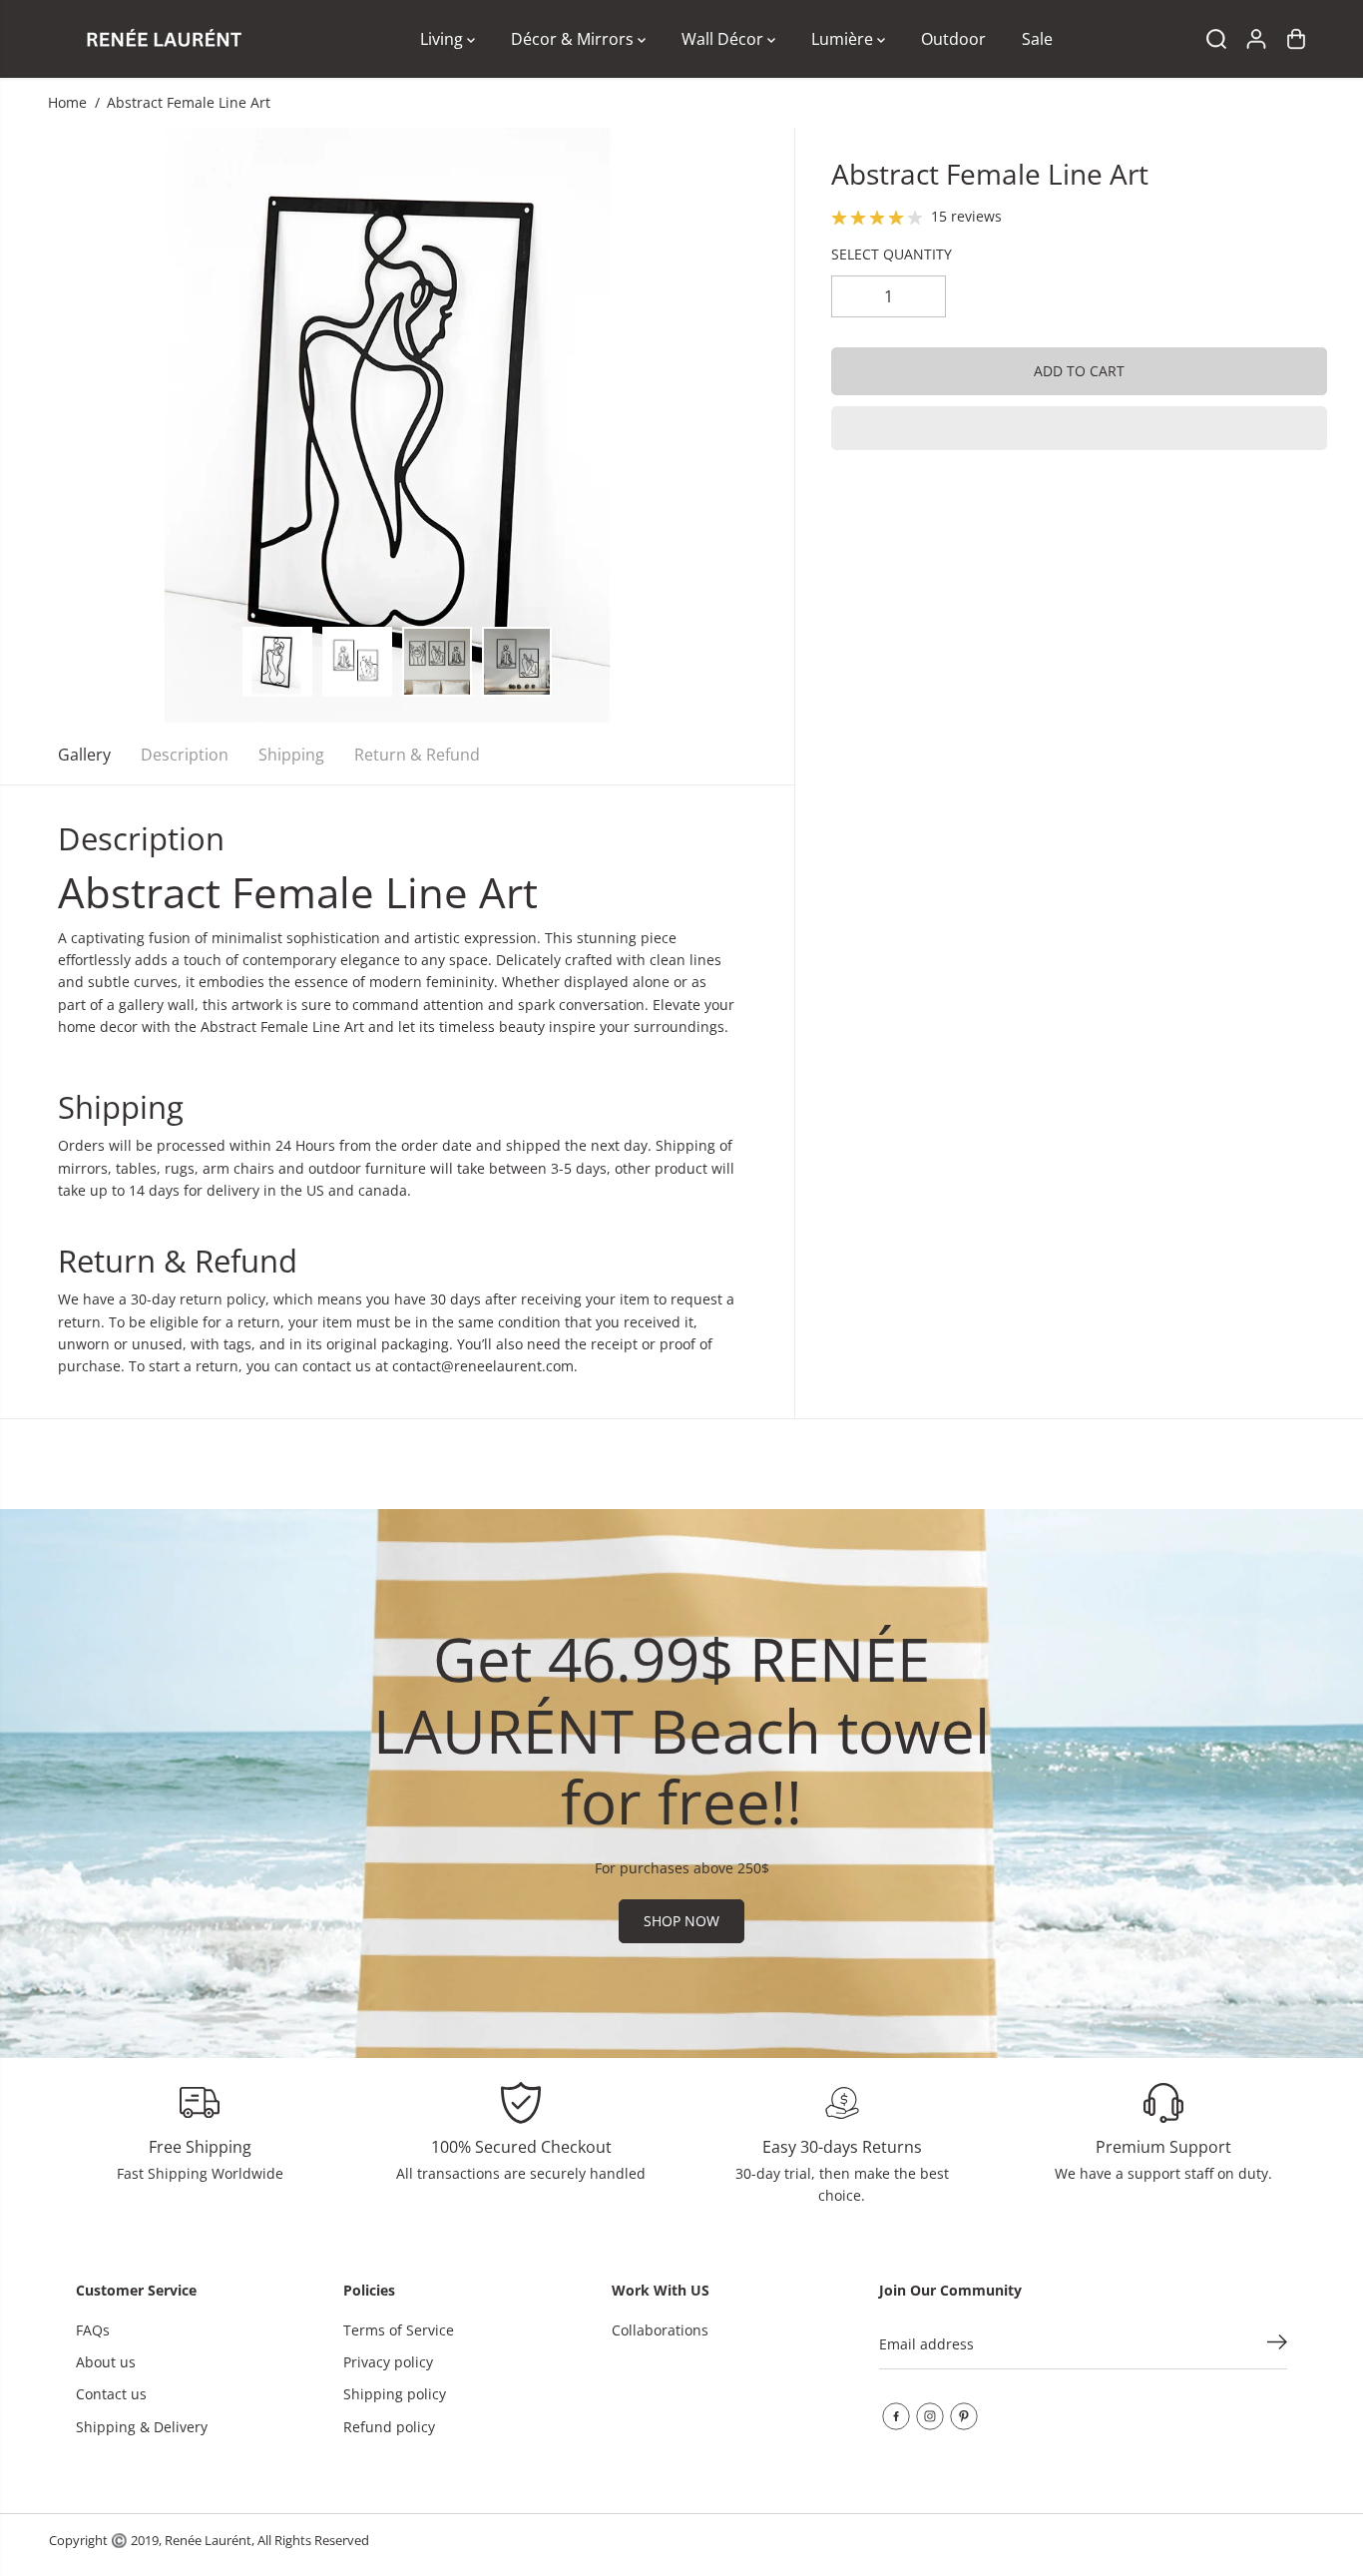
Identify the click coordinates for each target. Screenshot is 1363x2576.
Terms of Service (399, 2330)
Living (444, 39)
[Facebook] (896, 2416)
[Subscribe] (1277, 2344)
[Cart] (1296, 39)
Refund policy (389, 2427)
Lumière (844, 39)
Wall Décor (724, 39)
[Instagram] (930, 2416)
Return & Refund (417, 755)
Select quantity (892, 255)
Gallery (84, 755)
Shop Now (681, 1921)
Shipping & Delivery (142, 2427)
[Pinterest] (964, 2416)
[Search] (1216, 39)
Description (185, 755)
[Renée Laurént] (164, 39)
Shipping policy (395, 2394)
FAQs (93, 2330)
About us (106, 2362)
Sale (1037, 39)
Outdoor (953, 39)
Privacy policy (388, 2362)
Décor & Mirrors (574, 39)
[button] (1079, 428)
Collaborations (660, 2330)
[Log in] (1256, 39)
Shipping (291, 755)
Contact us (111, 2394)
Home (67, 102)
